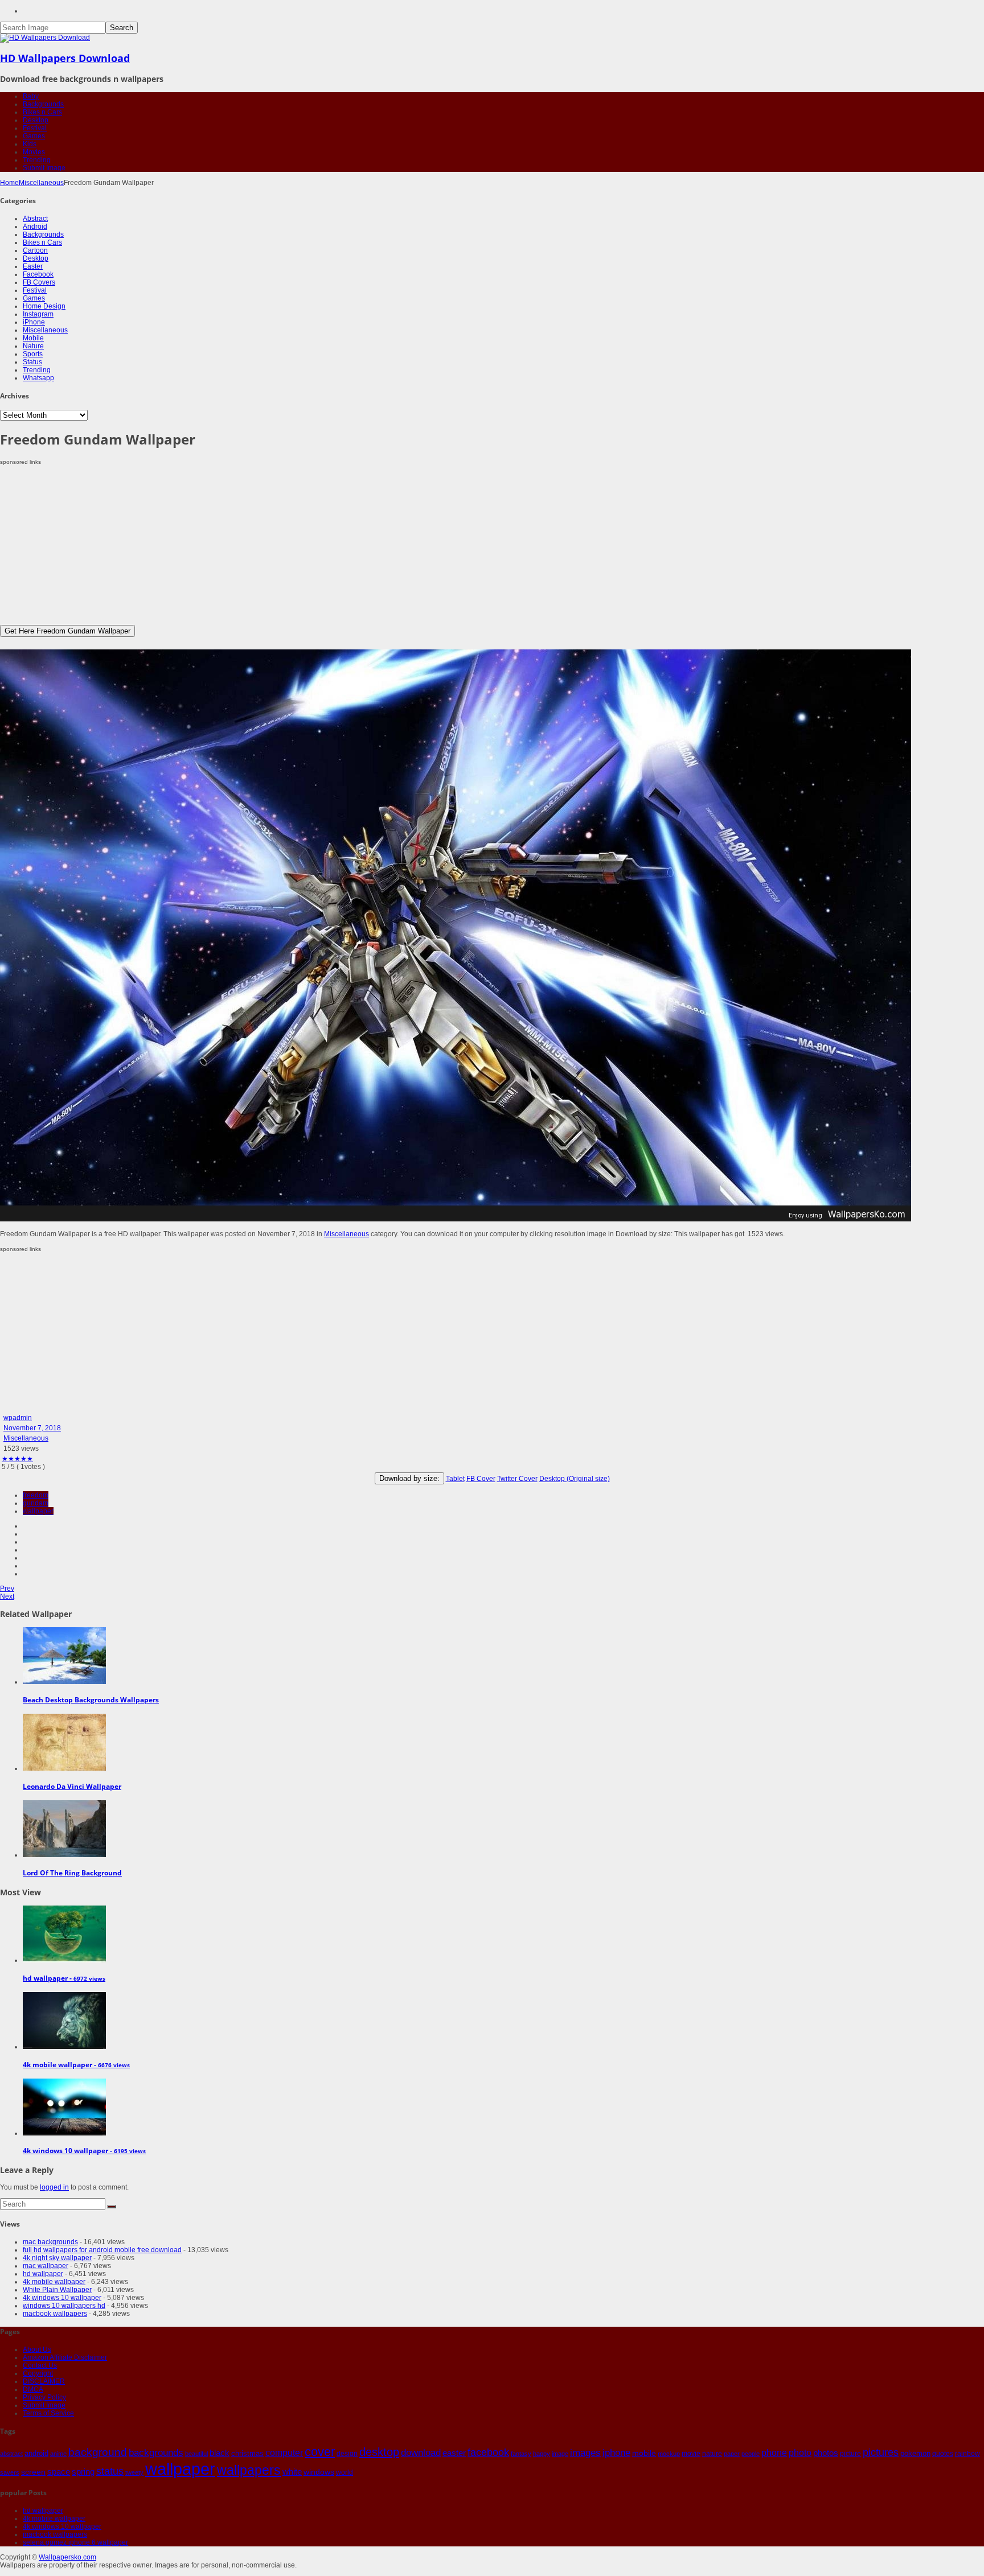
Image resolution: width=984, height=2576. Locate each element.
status (110, 2471)
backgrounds (156, 2452)
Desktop (36, 120)
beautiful (196, 2454)
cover (320, 2452)
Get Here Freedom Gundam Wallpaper (67, 631)
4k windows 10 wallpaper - (84, 2151)
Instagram (38, 314)
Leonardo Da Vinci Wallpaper (72, 1786)
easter (454, 2453)
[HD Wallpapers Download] (45, 38)
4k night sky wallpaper (57, 2258)
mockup (669, 2454)
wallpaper (38, 1511)
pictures (881, 2452)
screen (33, 2472)
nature (712, 2453)
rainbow (967, 2454)
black (220, 2453)
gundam (36, 1503)
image (560, 2454)
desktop (379, 2452)
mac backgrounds (50, 2242)
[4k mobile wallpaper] (64, 2047)
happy (542, 2454)
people (751, 2454)
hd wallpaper (43, 2274)
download (421, 2453)
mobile (644, 2453)
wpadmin (18, 1418)
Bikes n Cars (42, 112)
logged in (54, 2187)
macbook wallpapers (55, 2314)
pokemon (915, 2453)
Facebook (38, 274)
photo (800, 2453)
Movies (34, 152)
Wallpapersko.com (67, 2557)
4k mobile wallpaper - (76, 2065)
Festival (35, 128)
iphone (616, 2452)
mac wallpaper (46, 2266)
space (59, 2472)
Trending (37, 160)
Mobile (33, 338)
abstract (11, 2454)
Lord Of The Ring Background (72, 1873)
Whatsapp (38, 378)
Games (34, 136)
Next (7, 1596)
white (292, 2472)
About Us (37, 2349)
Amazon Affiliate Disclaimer (65, 2357)
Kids (30, 144)
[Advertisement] (342, 545)
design (347, 2453)
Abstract (35, 219)
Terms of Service (48, 2413)
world (345, 2472)
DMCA (33, 2389)
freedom (36, 1495)
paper (732, 2454)
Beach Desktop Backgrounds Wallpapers (91, 1700)
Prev (7, 1589)
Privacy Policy (44, 2397)
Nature (33, 346)
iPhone (34, 322)
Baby (31, 96)
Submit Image (44, 168)
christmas (247, 2453)
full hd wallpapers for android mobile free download (102, 2250)
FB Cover (481, 1479)
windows (319, 2472)
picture (850, 2454)
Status (32, 362)
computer (284, 2453)
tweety (134, 2472)
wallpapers (249, 2470)
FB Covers (39, 282)
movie (691, 2454)
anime (58, 2454)
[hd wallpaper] (64, 1960)
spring (83, 2472)
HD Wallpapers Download (65, 58)
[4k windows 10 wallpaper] (64, 2133)
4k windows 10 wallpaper (62, 2298)
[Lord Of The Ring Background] (64, 1855)
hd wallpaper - (64, 1978)
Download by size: (409, 1478)
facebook (488, 2452)
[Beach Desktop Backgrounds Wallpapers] (64, 1682)
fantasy (521, 2454)
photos (826, 2453)
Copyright (38, 2373)
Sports (33, 354)
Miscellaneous (41, 183)
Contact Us (40, 2365)
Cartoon (35, 250)
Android (35, 227)
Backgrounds (43, 104)
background (98, 2452)
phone (774, 2453)
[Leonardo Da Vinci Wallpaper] (64, 1768)
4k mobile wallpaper (54, 2282)
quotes (943, 2454)
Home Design (44, 306)
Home (9, 183)
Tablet (455, 1479)
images (585, 2453)
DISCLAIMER (44, 2381)
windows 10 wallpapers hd (64, 2306)
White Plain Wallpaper (57, 2290)
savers (10, 2472)
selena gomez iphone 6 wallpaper (75, 2542)
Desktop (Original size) (575, 1479)
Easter (33, 266)
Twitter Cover (517, 1479)
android (36, 2453)
